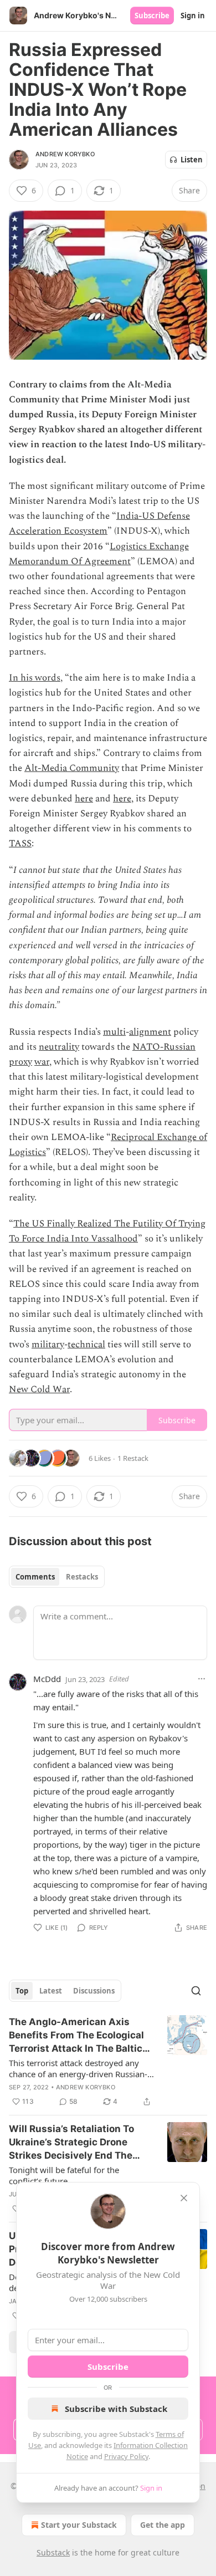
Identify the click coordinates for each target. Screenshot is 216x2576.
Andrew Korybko (65, 154)
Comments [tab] (35, 1577)
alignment (150, 1032)
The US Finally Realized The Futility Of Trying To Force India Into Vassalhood (107, 1231)
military (48, 1345)
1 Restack (133, 1458)
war (42, 1062)
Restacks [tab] (82, 1577)
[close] (184, 2198)
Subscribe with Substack (116, 2409)
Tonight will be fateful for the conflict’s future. (64, 2175)
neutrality (59, 1047)
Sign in (193, 16)
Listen (192, 160)
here (84, 799)
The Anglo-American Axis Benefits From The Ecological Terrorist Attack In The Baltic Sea (76, 2036)
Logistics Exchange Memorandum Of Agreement (99, 554)
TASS (20, 844)
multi (114, 1032)
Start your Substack (79, 2525)
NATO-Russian (164, 1047)
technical (86, 1345)
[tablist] (57, 1577)
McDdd (47, 1679)
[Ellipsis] (202, 1679)
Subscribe (152, 16)
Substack (53, 2552)
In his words (35, 678)
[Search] (196, 1991)
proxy (20, 1062)
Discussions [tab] (94, 1991)
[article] (108, 2062)
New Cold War (39, 1389)
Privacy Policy (126, 2456)
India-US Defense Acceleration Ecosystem (99, 523)
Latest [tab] (51, 1991)
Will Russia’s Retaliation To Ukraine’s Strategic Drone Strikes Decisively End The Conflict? (71, 2143)
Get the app (163, 2525)
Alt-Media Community (72, 768)
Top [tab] (22, 1991)
